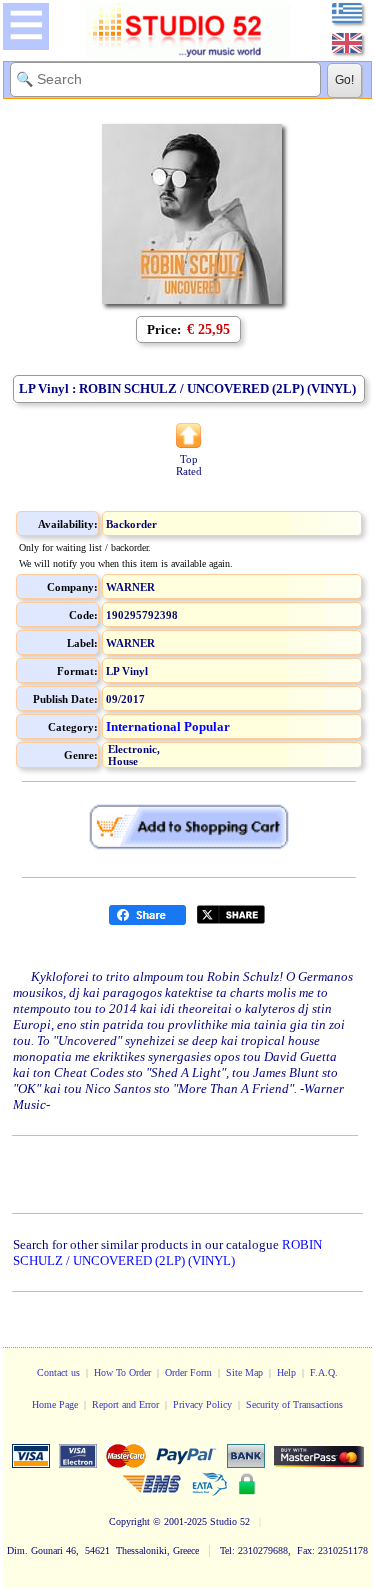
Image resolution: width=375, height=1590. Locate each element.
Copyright (129, 1521)
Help (286, 1372)
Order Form (188, 1372)
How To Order (122, 1372)
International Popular (168, 726)
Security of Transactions (294, 1404)
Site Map (244, 1372)
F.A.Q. (324, 1372)
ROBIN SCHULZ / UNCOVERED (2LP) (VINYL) (167, 1252)
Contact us (58, 1372)
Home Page (55, 1404)
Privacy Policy (202, 1404)
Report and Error (125, 1404)
